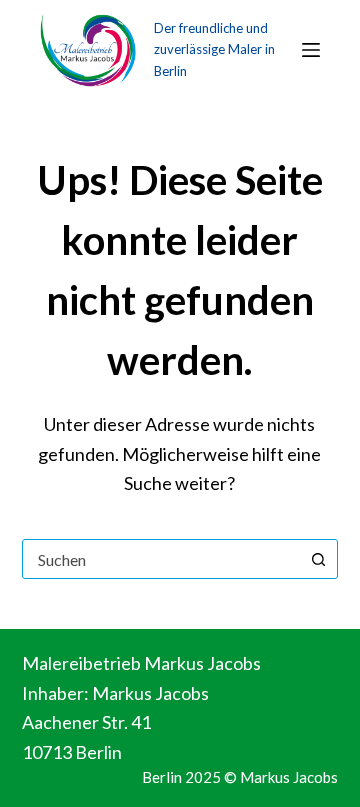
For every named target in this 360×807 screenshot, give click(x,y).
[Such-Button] (318, 559)
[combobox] (161, 559)
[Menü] (311, 50)
